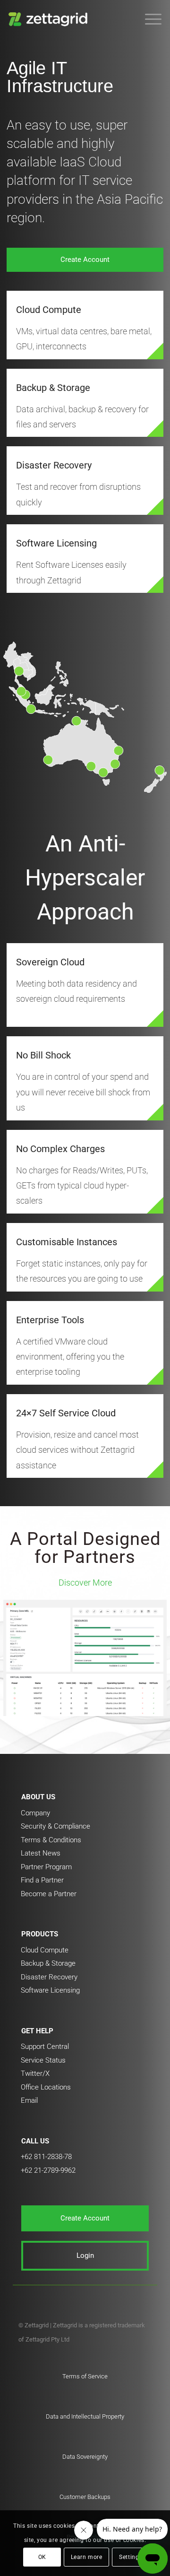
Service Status (43, 2060)
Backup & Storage (53, 388)
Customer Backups (85, 2497)
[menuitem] (149, 19)
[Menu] (149, 19)
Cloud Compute (49, 310)
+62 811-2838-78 (46, 2157)
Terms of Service (85, 2376)
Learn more (87, 2557)
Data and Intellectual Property (85, 2416)
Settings (131, 2557)
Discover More (85, 1583)
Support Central (45, 2047)
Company (35, 1813)
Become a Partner (49, 1894)
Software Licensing (56, 543)
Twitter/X (35, 2073)
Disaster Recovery (54, 465)
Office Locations (46, 2087)
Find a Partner (42, 1880)
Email (29, 2100)
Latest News (41, 1853)
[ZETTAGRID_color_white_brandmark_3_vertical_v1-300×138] (70, 19)
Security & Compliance (55, 1826)
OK (42, 2557)
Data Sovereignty (85, 2457)
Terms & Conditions (51, 1840)
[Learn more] (155, 351)
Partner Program (46, 1867)
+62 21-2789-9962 (48, 2170)
